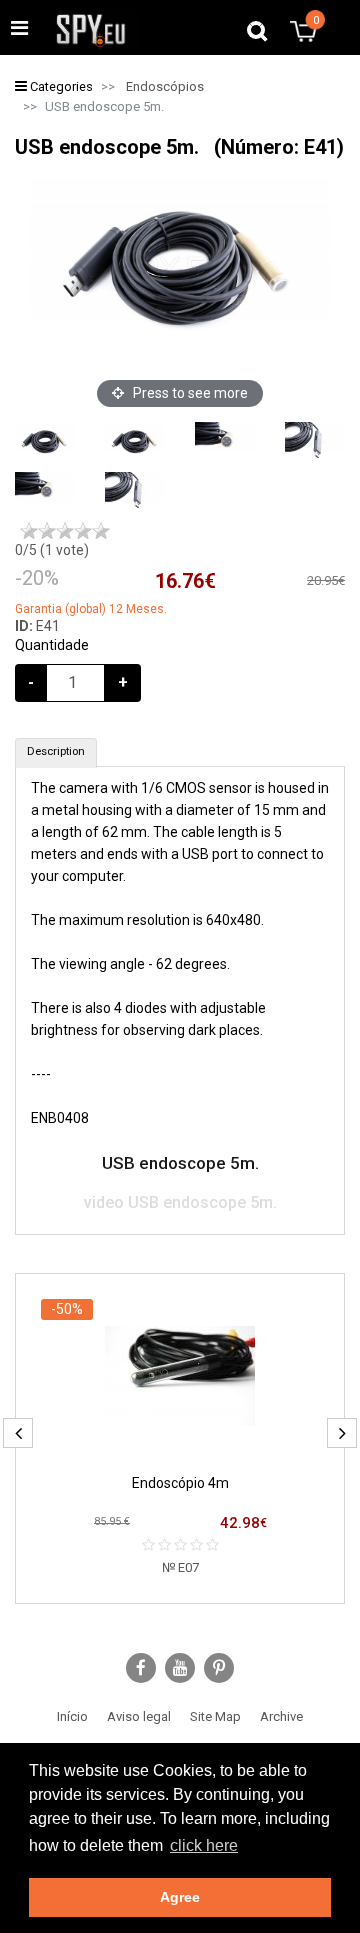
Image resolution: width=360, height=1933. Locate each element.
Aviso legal (139, 1716)
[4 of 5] (83, 531)
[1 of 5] (29, 531)
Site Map (215, 1716)
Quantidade (52, 645)
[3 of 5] (65, 531)
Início (72, 1716)
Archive (281, 1716)
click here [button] (204, 1845)
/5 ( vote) (52, 550)
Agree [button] (180, 1897)
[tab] (56, 753)
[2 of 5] (47, 531)
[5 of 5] (101, 531)
